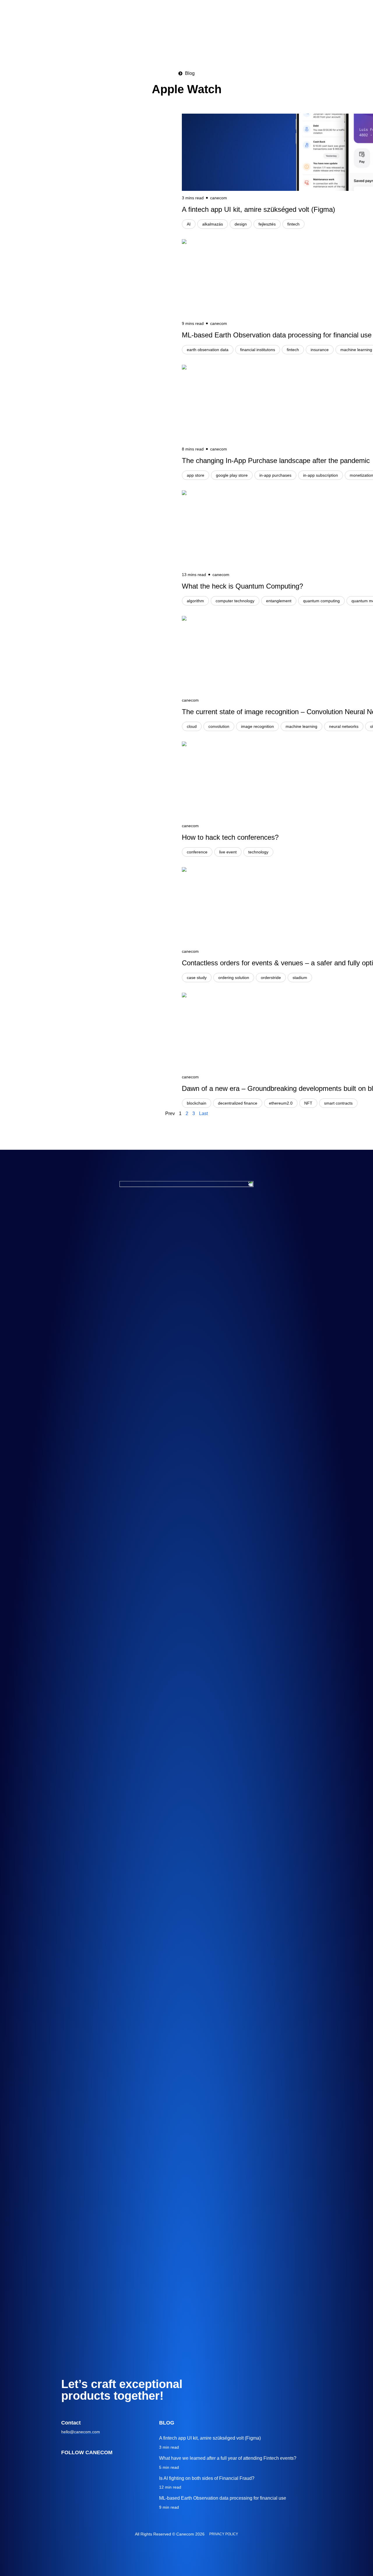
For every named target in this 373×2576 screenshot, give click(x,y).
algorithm (195, 601)
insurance (320, 350)
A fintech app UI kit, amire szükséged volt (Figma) (258, 209)
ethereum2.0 (281, 1103)
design (241, 224)
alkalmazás (213, 224)
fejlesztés (267, 224)
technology (258, 852)
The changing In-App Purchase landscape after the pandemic (276, 461)
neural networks (344, 726)
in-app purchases (275, 475)
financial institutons (258, 350)
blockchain (197, 1103)
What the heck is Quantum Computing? (242, 586)
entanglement (279, 601)
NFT (308, 1103)
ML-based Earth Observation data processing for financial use (277, 335)
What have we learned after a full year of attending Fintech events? (228, 2458)
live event (228, 852)
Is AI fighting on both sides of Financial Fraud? (207, 2478)
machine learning (301, 726)
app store (196, 475)
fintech (293, 224)
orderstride (271, 978)
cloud (192, 726)
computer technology (235, 601)
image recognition (257, 726)
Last (203, 1113)
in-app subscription (321, 475)
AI (189, 224)
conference (197, 852)
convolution (219, 726)
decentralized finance (238, 1103)
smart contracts (338, 1103)
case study (197, 978)
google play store (232, 475)
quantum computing (321, 601)
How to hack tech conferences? (230, 837)
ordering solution (234, 978)
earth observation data (208, 350)
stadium (300, 978)
